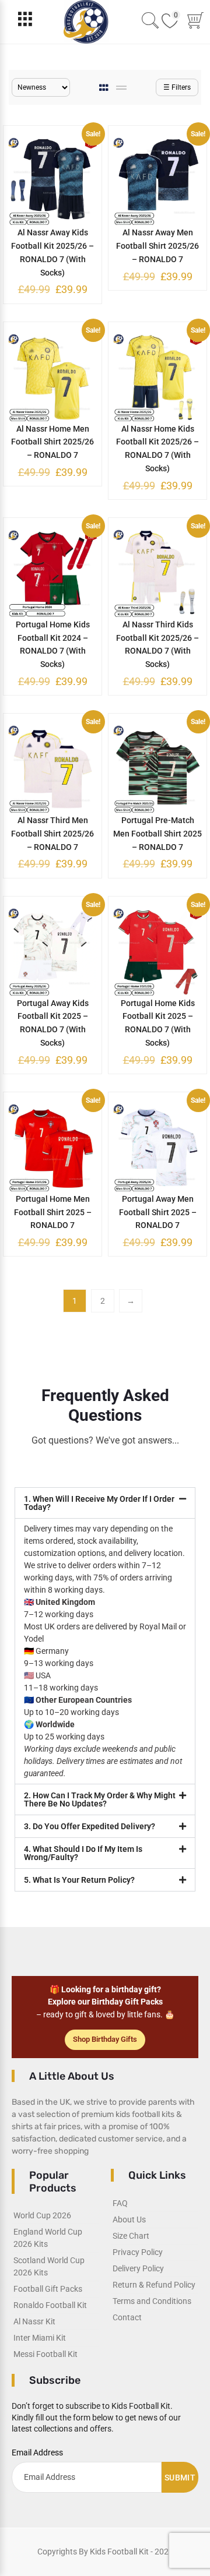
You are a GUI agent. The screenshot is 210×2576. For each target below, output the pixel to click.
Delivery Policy (138, 2268)
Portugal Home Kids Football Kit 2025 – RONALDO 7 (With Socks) (158, 1023)
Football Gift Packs (48, 2289)
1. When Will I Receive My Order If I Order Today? (99, 1503)
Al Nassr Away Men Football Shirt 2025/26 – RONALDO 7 (157, 246)
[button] (105, 1503)
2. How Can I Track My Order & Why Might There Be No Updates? (100, 1799)
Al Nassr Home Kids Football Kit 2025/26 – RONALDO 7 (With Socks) (157, 449)
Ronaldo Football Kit (50, 2305)
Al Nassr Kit (34, 2321)
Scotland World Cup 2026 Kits (49, 2266)
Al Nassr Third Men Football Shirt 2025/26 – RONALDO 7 (52, 834)
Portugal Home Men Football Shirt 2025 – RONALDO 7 (53, 1212)
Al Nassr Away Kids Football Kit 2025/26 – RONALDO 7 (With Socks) (52, 252)
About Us (129, 2219)
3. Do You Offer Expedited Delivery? (90, 1826)
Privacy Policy (138, 2252)
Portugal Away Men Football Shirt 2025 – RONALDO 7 (158, 1212)
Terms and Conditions (152, 2301)
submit (180, 2478)
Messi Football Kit (45, 2354)
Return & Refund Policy (154, 2285)
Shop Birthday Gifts (105, 2039)
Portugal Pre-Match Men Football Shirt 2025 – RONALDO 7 (157, 834)
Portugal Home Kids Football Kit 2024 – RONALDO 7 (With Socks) (53, 644)
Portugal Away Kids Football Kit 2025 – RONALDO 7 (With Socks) (53, 1023)
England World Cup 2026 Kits (48, 2238)
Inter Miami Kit (40, 2338)
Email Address (37, 2453)
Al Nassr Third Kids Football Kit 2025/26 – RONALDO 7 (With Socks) (157, 644)
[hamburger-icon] (25, 22)
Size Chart (131, 2236)
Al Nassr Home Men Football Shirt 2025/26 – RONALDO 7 (52, 442)
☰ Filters (177, 87)
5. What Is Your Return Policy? (79, 1880)
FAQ (120, 2203)
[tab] (105, 88)
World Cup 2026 (42, 2215)
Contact (127, 2317)
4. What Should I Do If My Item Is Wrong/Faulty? (83, 1853)
